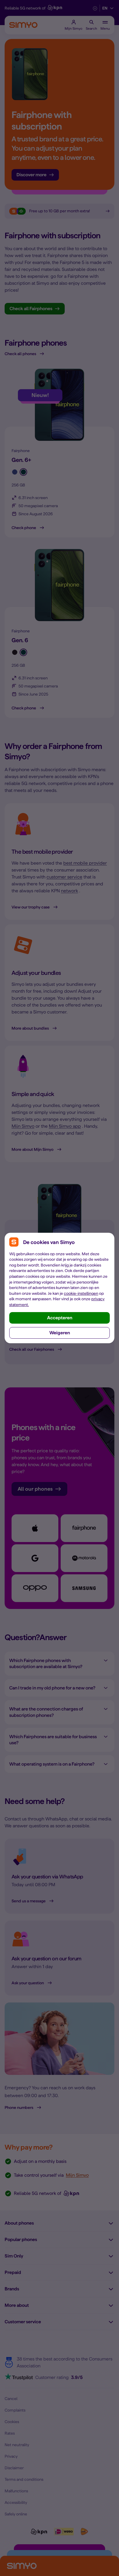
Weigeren (60, 1333)
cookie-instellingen (81, 1293)
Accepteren (60, 1318)
